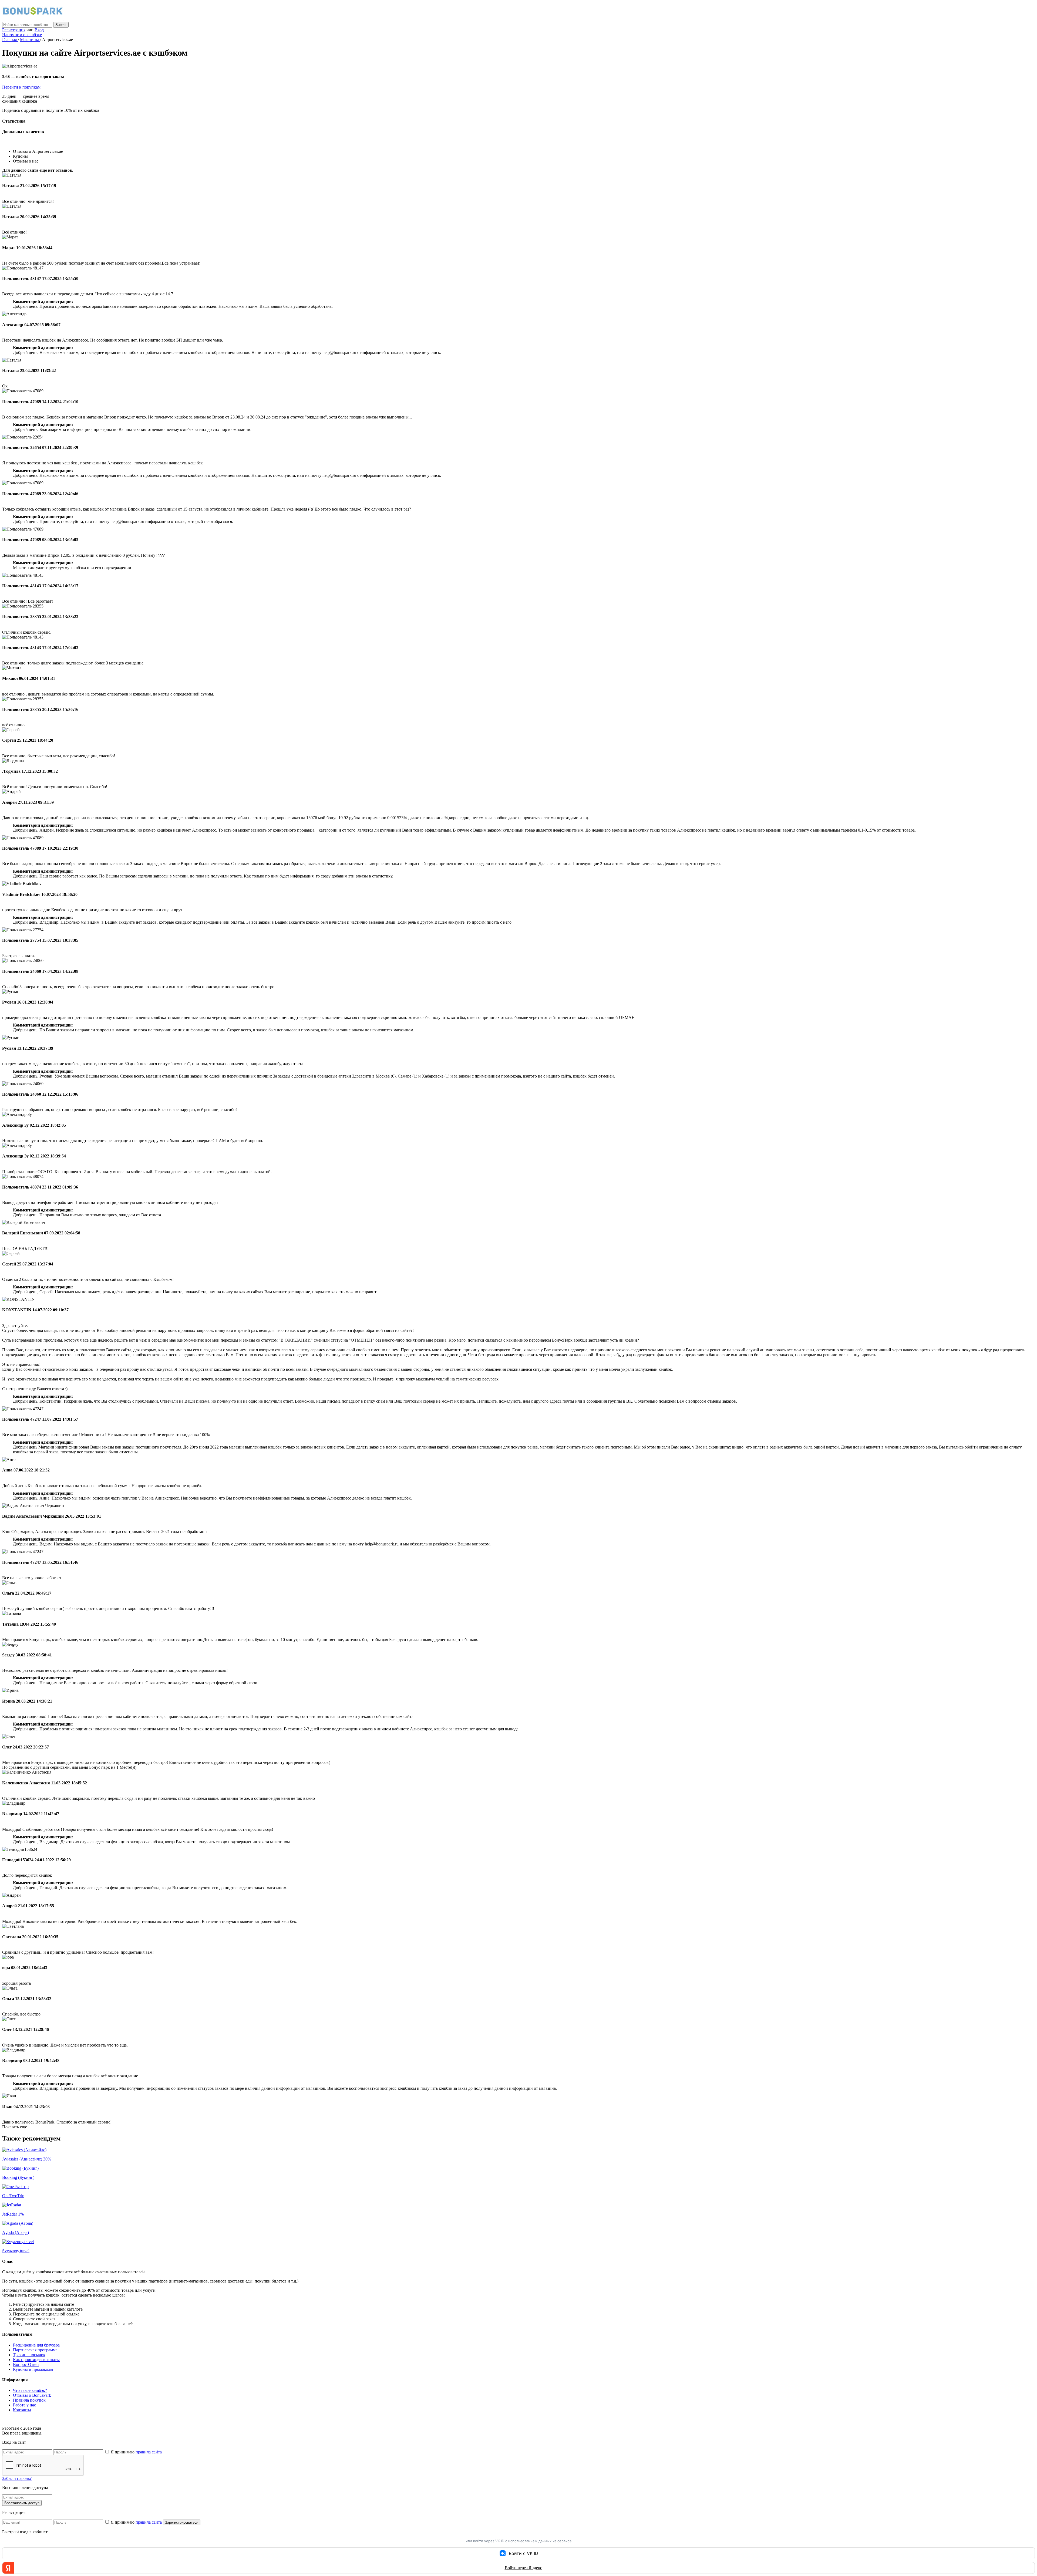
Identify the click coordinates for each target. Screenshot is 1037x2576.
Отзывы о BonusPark (32, 2395)
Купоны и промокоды (33, 2369)
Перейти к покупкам (21, 87)
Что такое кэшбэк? (30, 2390)
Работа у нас (24, 2405)
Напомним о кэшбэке (22, 35)
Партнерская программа (35, 2350)
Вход (39, 30)
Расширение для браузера (36, 2345)
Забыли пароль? (17, 2478)
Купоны (20, 156)
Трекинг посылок (29, 2355)
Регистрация (14, 30)
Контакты (22, 2410)
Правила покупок (29, 2400)
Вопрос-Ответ (26, 2364)
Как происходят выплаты (36, 2360)
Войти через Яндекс (523, 2568)
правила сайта (149, 2452)
